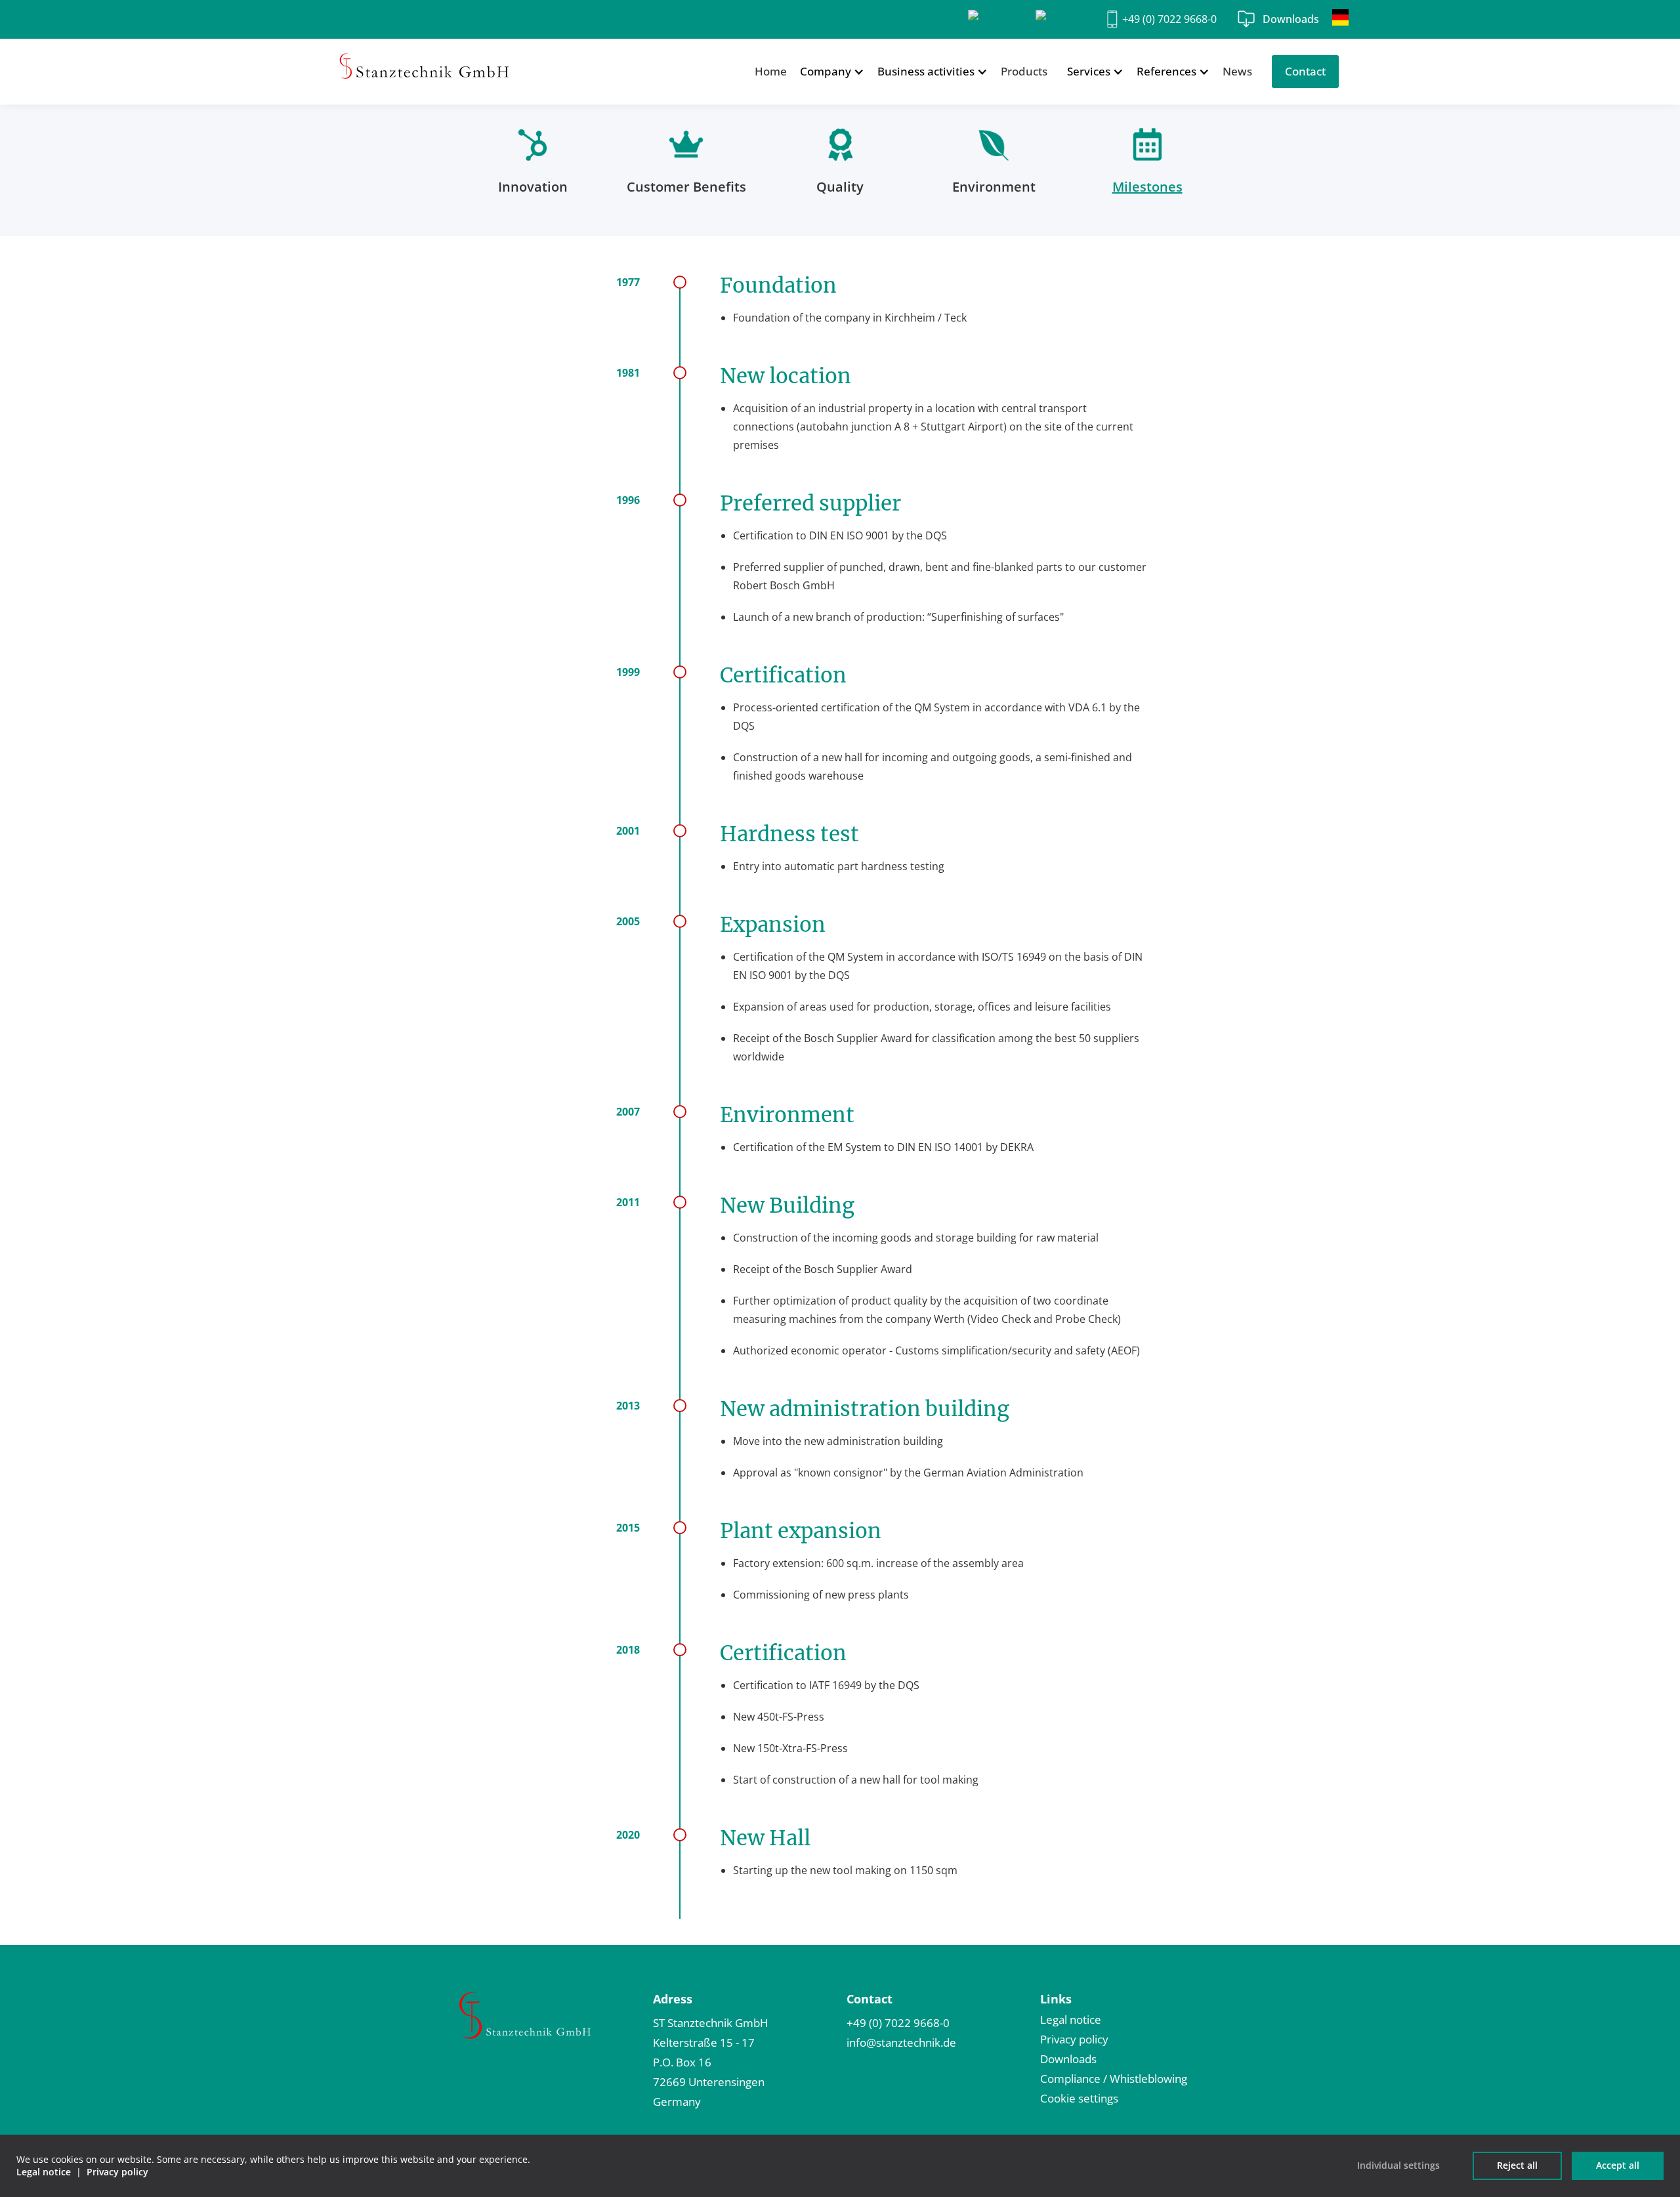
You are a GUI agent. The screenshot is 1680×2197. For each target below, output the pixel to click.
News (1237, 71)
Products (1024, 71)
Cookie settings (1079, 2098)
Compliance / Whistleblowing (1114, 2079)
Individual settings (1398, 2165)
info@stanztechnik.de (901, 2042)
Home (771, 71)
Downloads (1291, 19)
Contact (1305, 71)
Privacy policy (1074, 2039)
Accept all (1618, 2165)
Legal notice (1071, 2019)
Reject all (1517, 2165)
